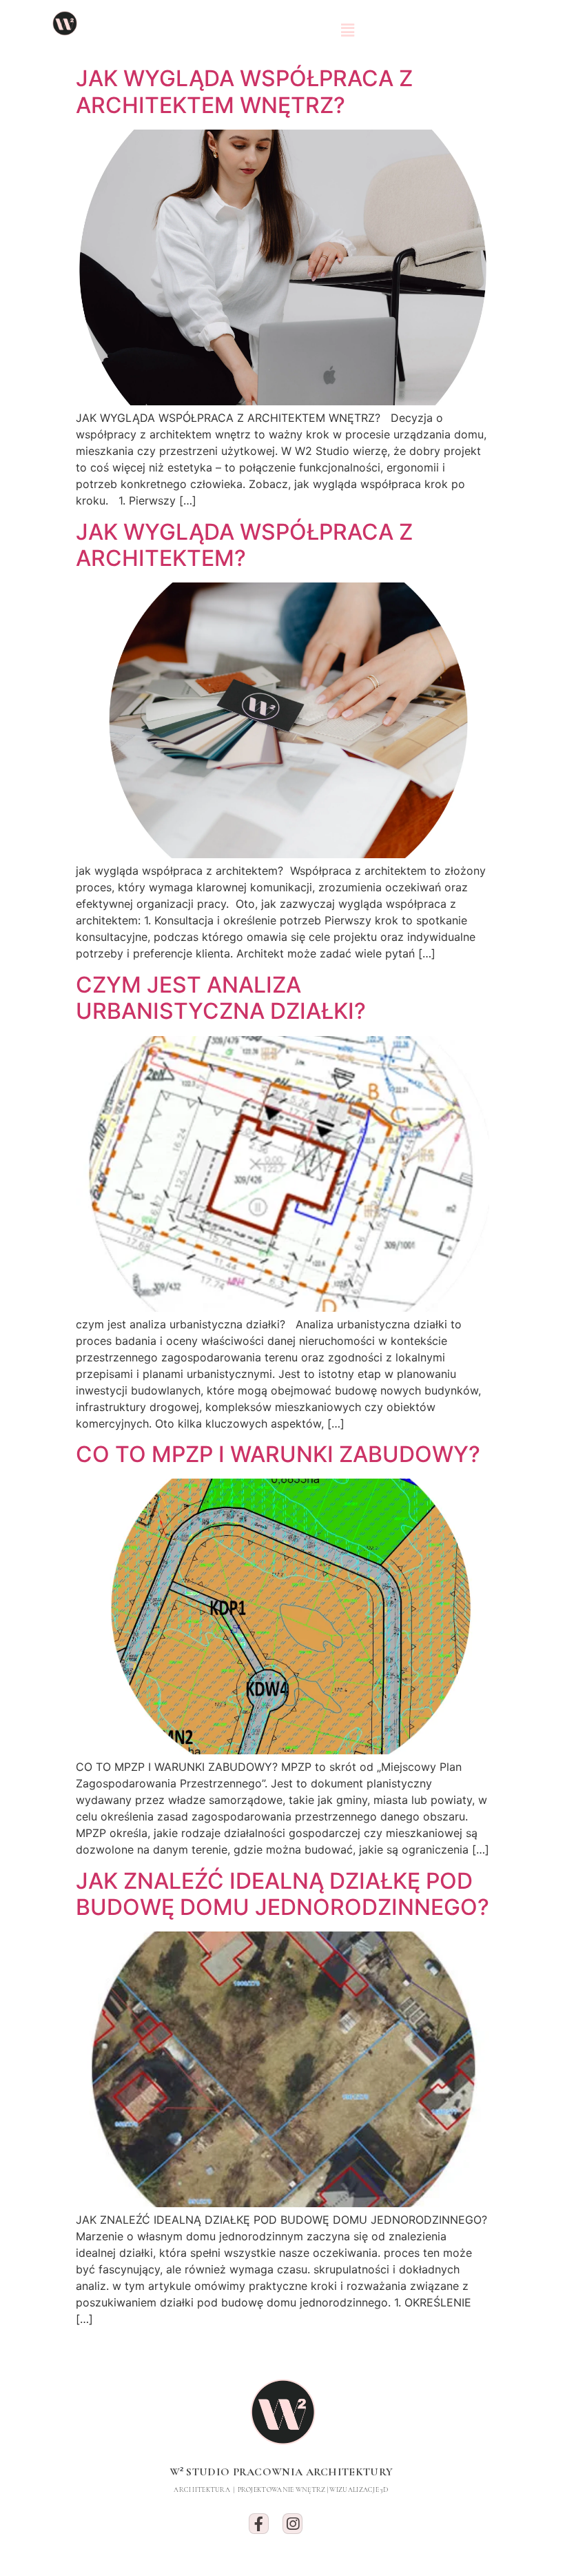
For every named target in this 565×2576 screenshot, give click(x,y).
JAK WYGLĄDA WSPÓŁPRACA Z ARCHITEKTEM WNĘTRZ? (244, 91)
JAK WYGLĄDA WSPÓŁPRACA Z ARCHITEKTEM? (244, 545)
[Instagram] (292, 2523)
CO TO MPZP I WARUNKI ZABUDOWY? (278, 1454)
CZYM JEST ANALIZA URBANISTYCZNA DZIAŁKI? (221, 998)
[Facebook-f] (259, 2523)
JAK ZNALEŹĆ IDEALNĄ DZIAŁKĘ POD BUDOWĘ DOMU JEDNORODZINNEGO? (282, 1894)
